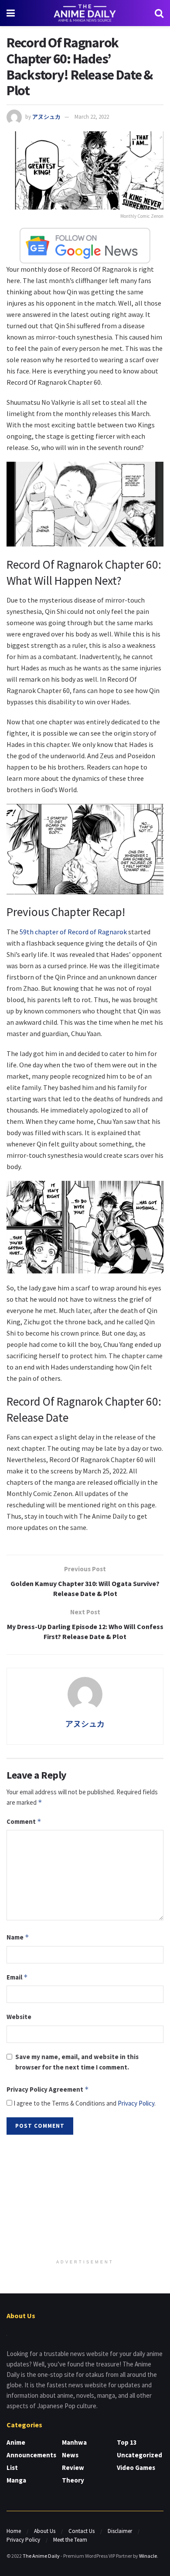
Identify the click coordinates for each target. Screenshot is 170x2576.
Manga (16, 2480)
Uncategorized (139, 2455)
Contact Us (82, 2531)
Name (18, 1937)
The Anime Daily (41, 2556)
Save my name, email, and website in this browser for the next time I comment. (77, 2062)
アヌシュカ (46, 117)
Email (17, 1977)
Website (19, 2017)
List (12, 2468)
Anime (16, 2442)
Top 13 (127, 2442)
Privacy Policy (136, 2103)
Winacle (148, 2556)
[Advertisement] (85, 2198)
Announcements (31, 2455)
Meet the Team (70, 2540)
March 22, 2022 (92, 117)
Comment (24, 1821)
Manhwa (74, 2442)
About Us (45, 2531)
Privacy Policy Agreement (48, 2089)
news (70, 2455)
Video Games (136, 2468)
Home (14, 2531)
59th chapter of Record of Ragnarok (73, 932)
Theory (73, 2480)
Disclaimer (120, 2531)
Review (73, 2468)
